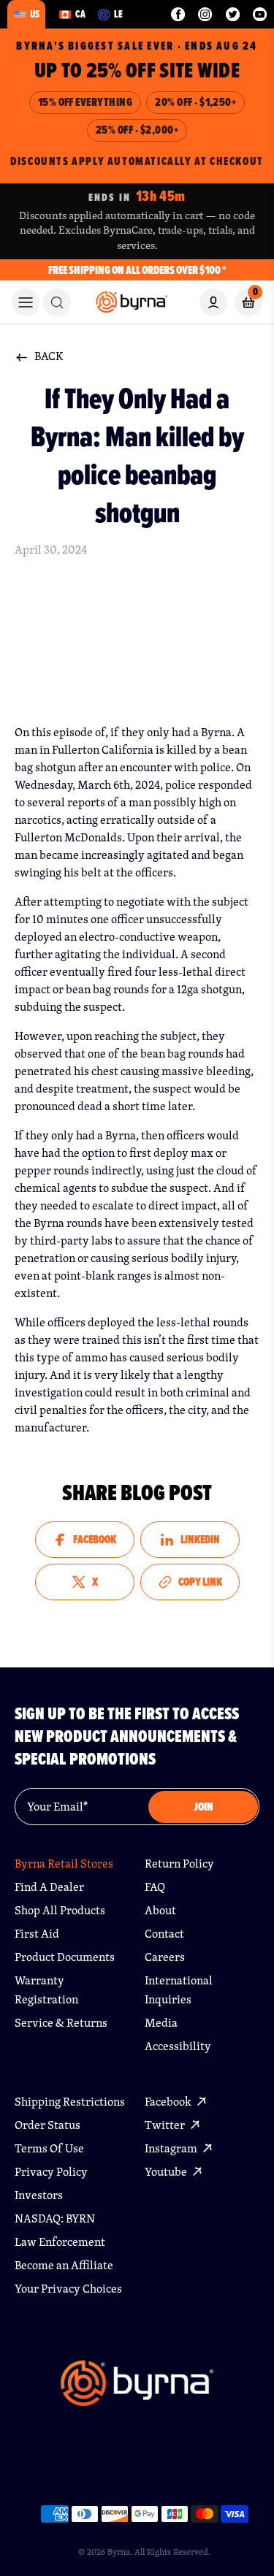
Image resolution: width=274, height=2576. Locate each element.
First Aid (37, 1934)
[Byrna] (137, 2390)
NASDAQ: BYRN (55, 2218)
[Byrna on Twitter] (233, 14)
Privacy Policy (51, 2172)
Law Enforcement (60, 2242)
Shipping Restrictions (70, 2102)
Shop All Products (60, 1910)
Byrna (119, 2552)
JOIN (203, 1807)
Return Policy (179, 1864)
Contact (164, 1934)
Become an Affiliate (64, 2265)
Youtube (167, 2172)
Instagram (172, 2148)
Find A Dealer (49, 1887)
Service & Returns (61, 2023)
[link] (57, 302)
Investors (39, 2195)
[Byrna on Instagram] (205, 14)
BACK (49, 356)
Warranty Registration (46, 1990)
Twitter (166, 2125)
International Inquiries (179, 1990)
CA (80, 14)
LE (118, 14)
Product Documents (65, 1957)
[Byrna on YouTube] (260, 14)
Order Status (47, 2125)
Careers (165, 1957)
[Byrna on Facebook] (178, 14)
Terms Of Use (49, 2148)
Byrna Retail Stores (64, 1864)
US (35, 14)
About (160, 1910)
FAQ (155, 1887)
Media (161, 2023)
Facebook (169, 2102)
